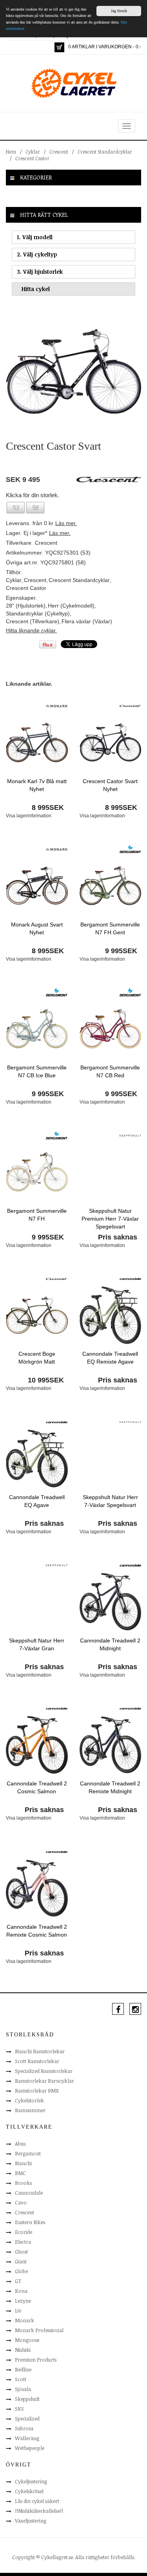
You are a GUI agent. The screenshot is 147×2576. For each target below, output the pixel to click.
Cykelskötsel (29, 2491)
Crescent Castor (32, 158)
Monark (24, 2320)
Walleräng (27, 2438)
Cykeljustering (31, 2481)
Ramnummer (30, 2110)
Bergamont (28, 2153)
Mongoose (27, 2340)
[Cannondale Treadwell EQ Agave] (37, 1458)
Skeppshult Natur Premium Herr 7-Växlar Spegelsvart (110, 1219)
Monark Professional (39, 2330)
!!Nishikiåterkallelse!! (39, 2511)
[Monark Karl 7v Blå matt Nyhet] (37, 742)
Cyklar (33, 152)
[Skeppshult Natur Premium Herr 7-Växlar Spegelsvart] (111, 1172)
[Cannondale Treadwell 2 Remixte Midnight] (111, 1744)
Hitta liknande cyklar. (31, 630)
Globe (21, 2271)
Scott (21, 2379)
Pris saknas (118, 1237)
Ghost (21, 2252)
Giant (21, 2261)
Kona (21, 2291)
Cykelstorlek (29, 2100)
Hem (11, 152)
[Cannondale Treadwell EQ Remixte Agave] (111, 1315)
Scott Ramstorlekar (37, 2061)
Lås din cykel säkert (37, 2501)
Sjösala (23, 2389)
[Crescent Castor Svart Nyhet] (111, 742)
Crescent (59, 152)
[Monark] (57, 705)
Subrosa (24, 2428)
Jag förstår (119, 11)
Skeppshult (27, 2399)
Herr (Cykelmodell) (71, 606)
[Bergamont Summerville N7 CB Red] (111, 1028)
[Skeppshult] (130, 1135)
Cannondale (29, 2193)
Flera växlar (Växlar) (87, 621)
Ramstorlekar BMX (37, 2091)
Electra (23, 2242)
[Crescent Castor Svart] (73, 371)
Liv (18, 2311)
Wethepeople (30, 2448)
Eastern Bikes (30, 2222)
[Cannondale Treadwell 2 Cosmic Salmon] (37, 1744)
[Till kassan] (59, 47)
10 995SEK (46, 1380)
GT (18, 2281)
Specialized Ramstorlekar (44, 2071)
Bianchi (23, 2163)
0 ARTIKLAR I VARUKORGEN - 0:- (105, 47)
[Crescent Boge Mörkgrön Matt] (37, 1315)
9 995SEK (121, 951)
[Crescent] (130, 705)
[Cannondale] (130, 1278)
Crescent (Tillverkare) (33, 621)
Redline (23, 2369)
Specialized (27, 2419)
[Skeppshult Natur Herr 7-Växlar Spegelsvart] (111, 1458)
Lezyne (23, 2301)
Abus (20, 2144)
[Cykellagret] (74, 83)
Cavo (21, 2203)
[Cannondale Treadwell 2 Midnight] (111, 1601)
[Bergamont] (130, 849)
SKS (19, 2409)
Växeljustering (31, 2521)
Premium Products (36, 2360)
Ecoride (24, 2232)
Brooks (23, 2183)
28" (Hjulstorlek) (26, 606)
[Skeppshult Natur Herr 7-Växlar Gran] (37, 1601)
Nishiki (23, 2350)
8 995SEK (48, 807)
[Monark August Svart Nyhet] (37, 885)
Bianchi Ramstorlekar (40, 2051)
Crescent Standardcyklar (105, 152)
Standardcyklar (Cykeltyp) (38, 613)
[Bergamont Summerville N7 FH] (37, 1172)
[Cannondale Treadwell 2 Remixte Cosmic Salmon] (37, 1888)
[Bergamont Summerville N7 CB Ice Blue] (37, 1028)
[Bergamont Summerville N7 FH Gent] (111, 885)
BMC (20, 2173)
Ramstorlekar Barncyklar (44, 2081)
